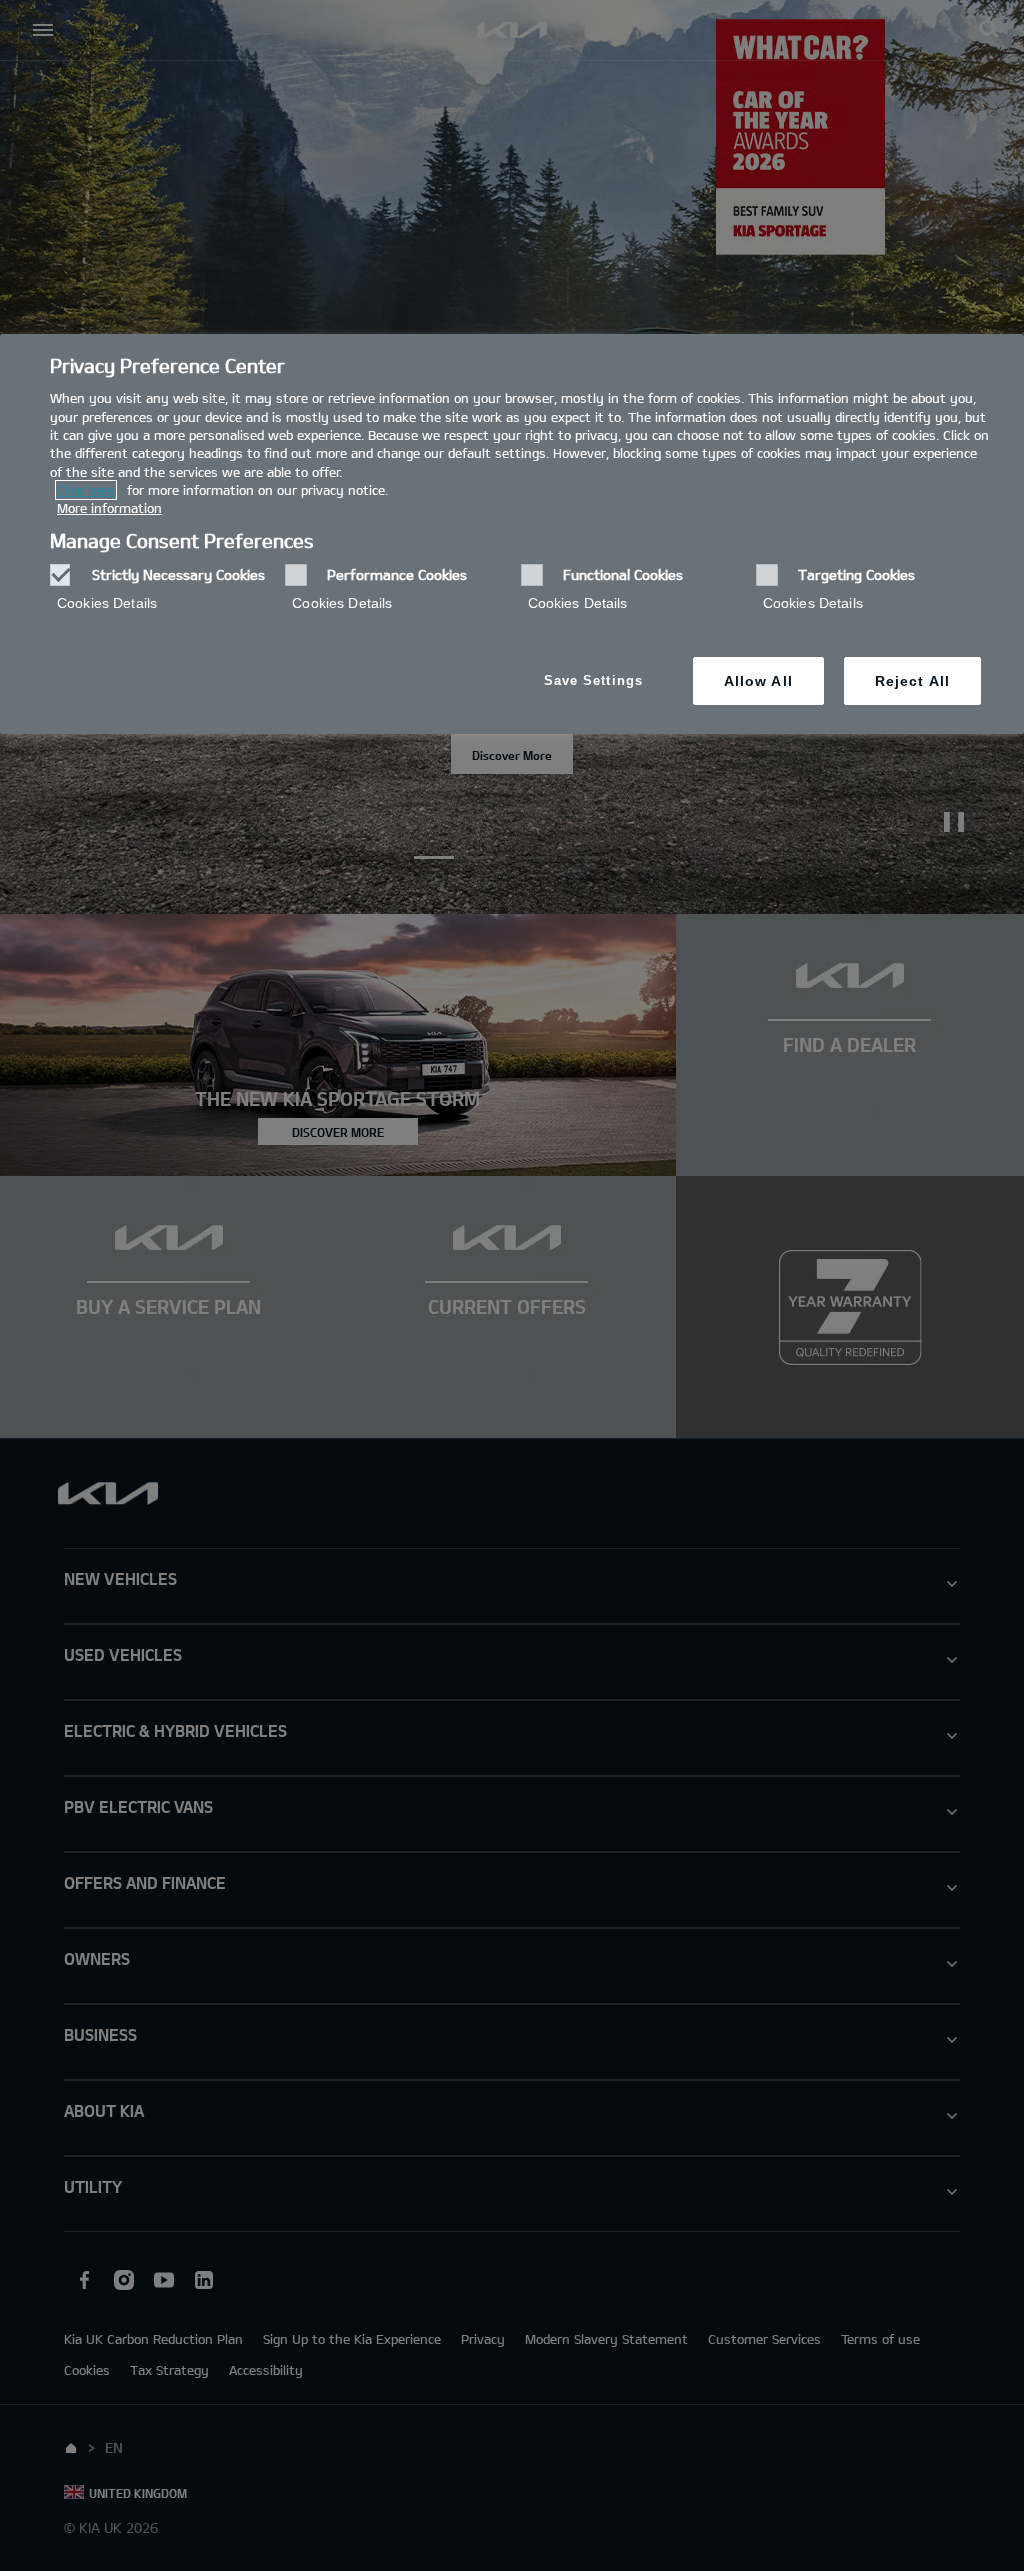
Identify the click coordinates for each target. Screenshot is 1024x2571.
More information (109, 508)
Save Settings (593, 680)
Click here (86, 490)
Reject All (912, 681)
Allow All (758, 681)
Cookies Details (107, 603)
